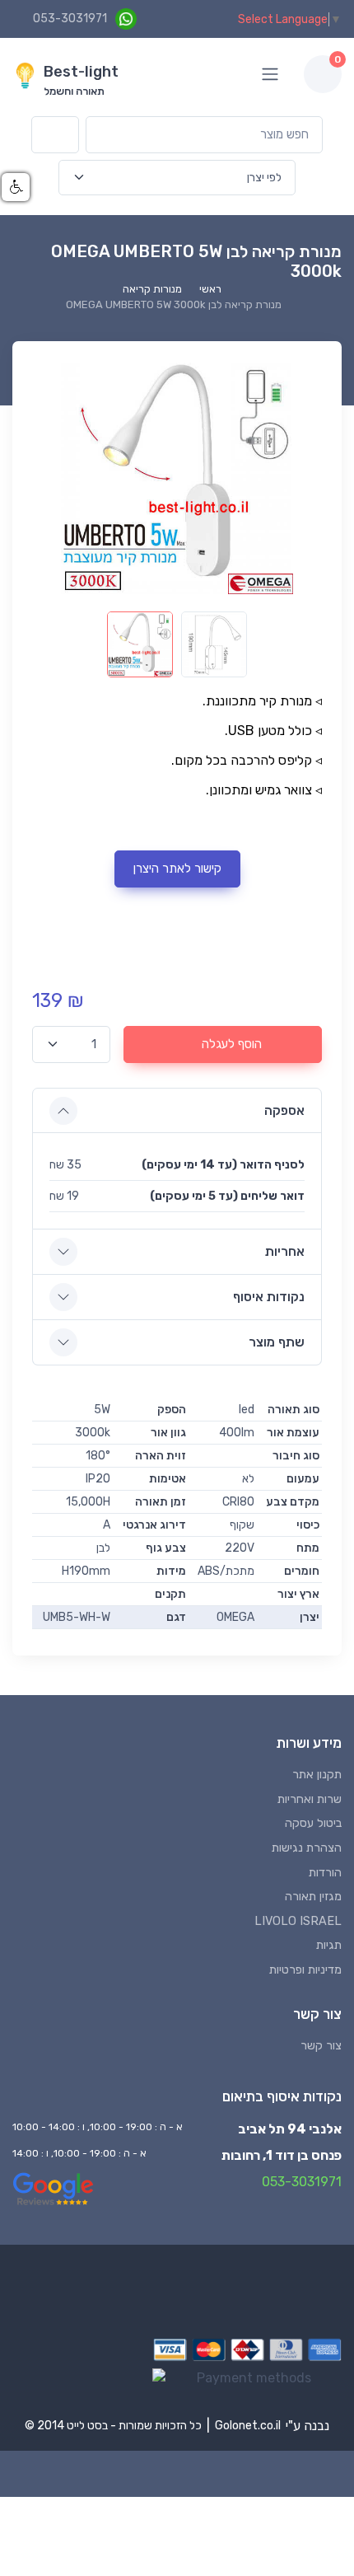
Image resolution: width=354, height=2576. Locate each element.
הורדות (325, 1873)
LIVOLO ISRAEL (298, 1921)
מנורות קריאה (152, 289)
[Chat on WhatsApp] (126, 19)
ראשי (210, 289)
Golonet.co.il (248, 2426)
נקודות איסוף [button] (269, 1297)
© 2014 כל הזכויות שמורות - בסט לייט (113, 2426)
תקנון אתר (317, 1775)
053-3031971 (70, 19)
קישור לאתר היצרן (177, 869)
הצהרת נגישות (307, 1848)
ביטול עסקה (313, 1823)
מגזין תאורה (313, 1897)
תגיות (329, 1945)
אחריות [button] (285, 1251)
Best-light (81, 72)
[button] (16, 187)
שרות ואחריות (310, 1799)
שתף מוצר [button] (277, 1342)
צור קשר (321, 2046)
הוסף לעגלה (232, 1044)
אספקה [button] (284, 1110)
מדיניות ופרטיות (305, 1970)
